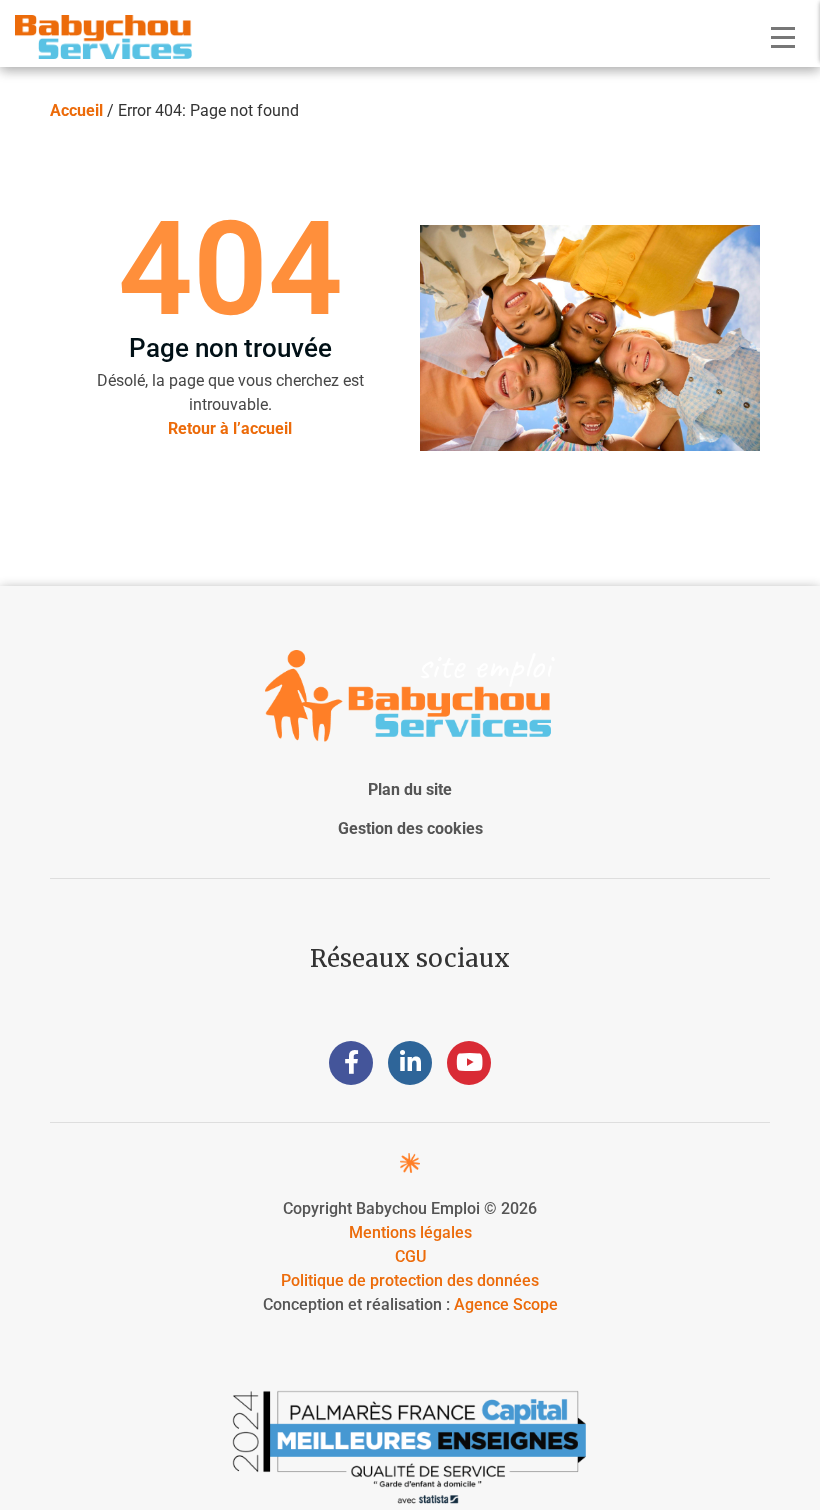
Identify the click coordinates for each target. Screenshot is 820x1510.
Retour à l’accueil (230, 428)
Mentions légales (410, 1232)
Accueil (76, 110)
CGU (410, 1256)
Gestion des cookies (410, 828)
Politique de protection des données (410, 1280)
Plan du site (410, 789)
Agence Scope (506, 1304)
